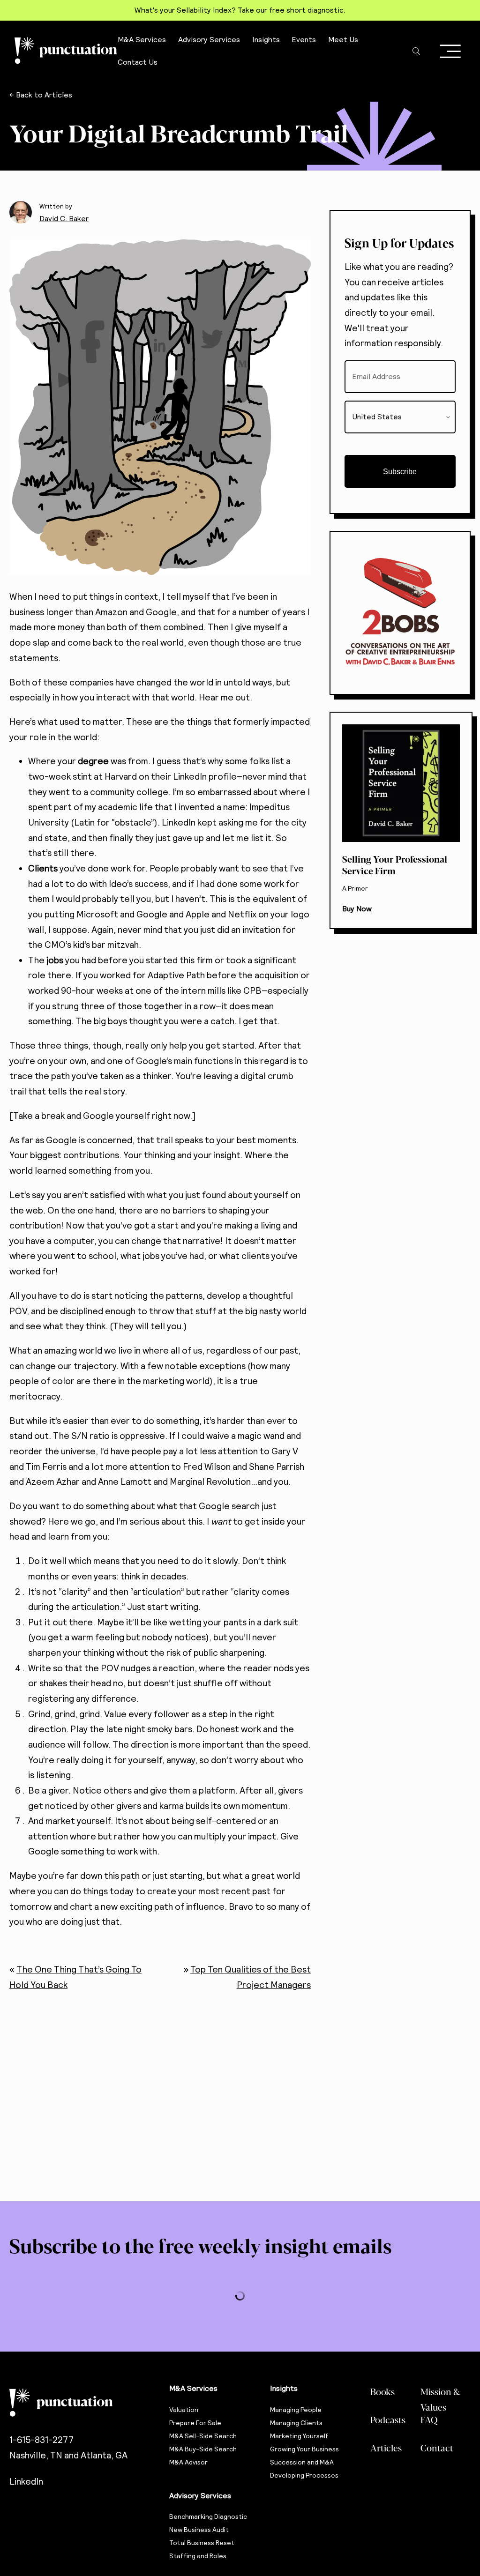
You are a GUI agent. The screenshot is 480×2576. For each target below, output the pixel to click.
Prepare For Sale (195, 2423)
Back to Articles (44, 95)
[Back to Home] (80, 2403)
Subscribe (400, 472)
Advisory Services (200, 2496)
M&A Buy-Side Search (203, 2449)
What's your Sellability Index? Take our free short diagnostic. (240, 10)
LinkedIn (26, 2482)
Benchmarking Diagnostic (208, 2516)
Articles (386, 2448)
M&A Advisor (188, 2462)
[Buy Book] (401, 820)
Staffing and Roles (198, 2556)
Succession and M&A (302, 2462)
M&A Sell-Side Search (203, 2436)
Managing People (296, 2410)
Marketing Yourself (299, 2436)
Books (382, 2391)
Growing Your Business (304, 2449)
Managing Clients (296, 2423)
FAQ (429, 2420)
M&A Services (193, 2388)
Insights (284, 2388)
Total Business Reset (202, 2543)
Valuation (184, 2410)
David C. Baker (64, 219)
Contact (437, 2448)
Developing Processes (304, 2475)
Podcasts (388, 2420)
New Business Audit (199, 2530)
